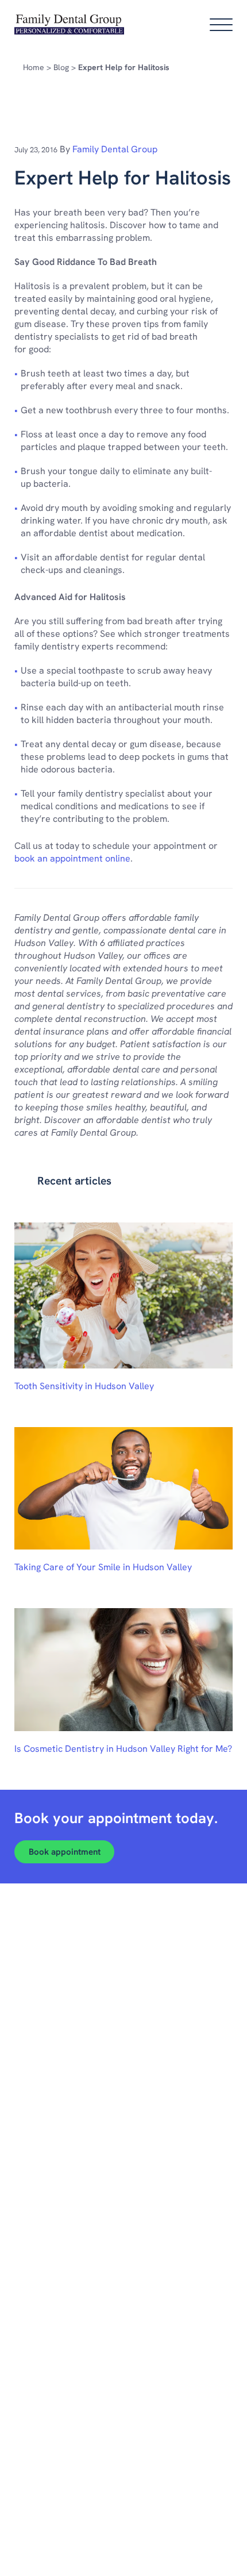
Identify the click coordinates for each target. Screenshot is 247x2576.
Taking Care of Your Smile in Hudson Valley (103, 1567)
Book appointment (65, 1852)
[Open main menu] (221, 25)
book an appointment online (72, 858)
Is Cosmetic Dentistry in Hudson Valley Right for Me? (123, 1749)
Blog (61, 67)
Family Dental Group (115, 149)
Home (34, 67)
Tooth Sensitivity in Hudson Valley (84, 1386)
